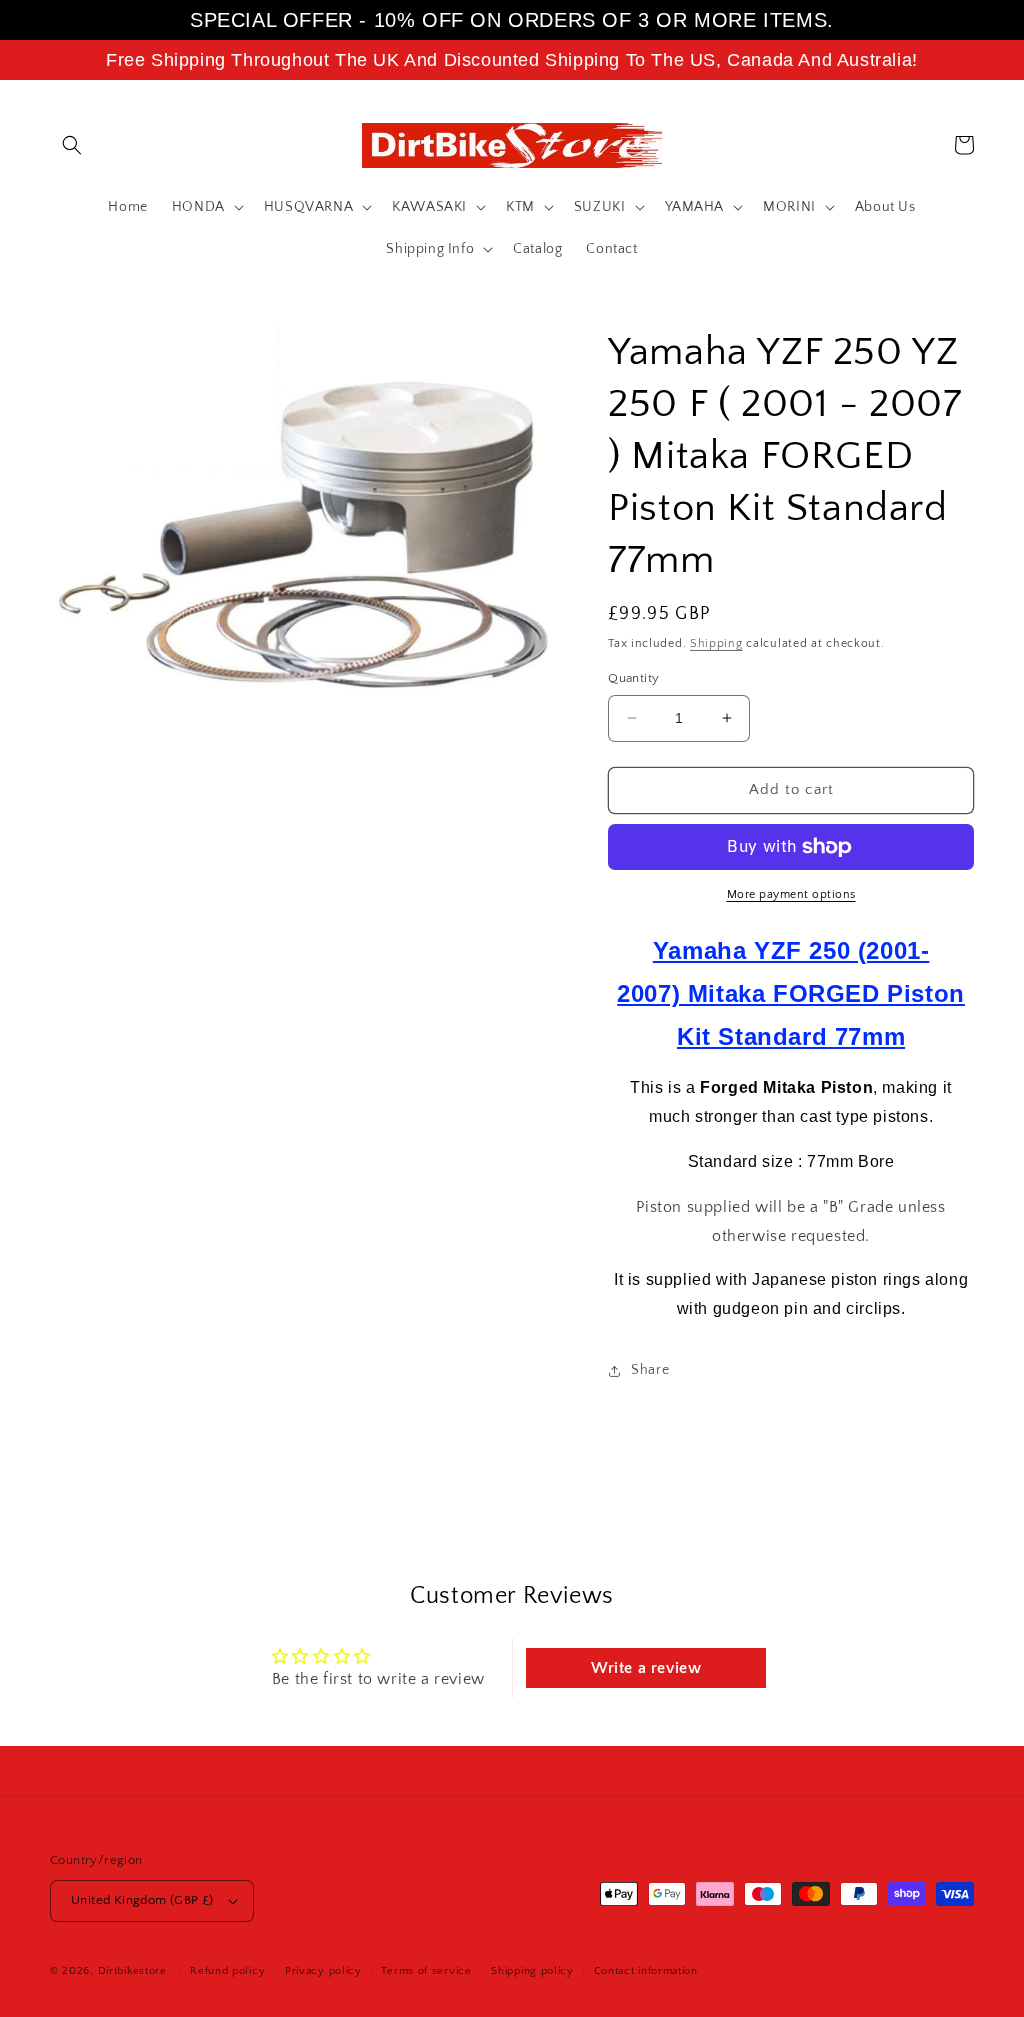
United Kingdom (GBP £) (142, 1900)
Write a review (646, 1668)
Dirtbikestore (132, 1971)
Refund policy (227, 1971)
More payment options (791, 894)
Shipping (716, 643)
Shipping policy (532, 1971)
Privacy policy (323, 1971)
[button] (72, 145)
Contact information (646, 1971)
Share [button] (650, 1370)
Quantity (633, 678)
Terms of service (426, 1971)
